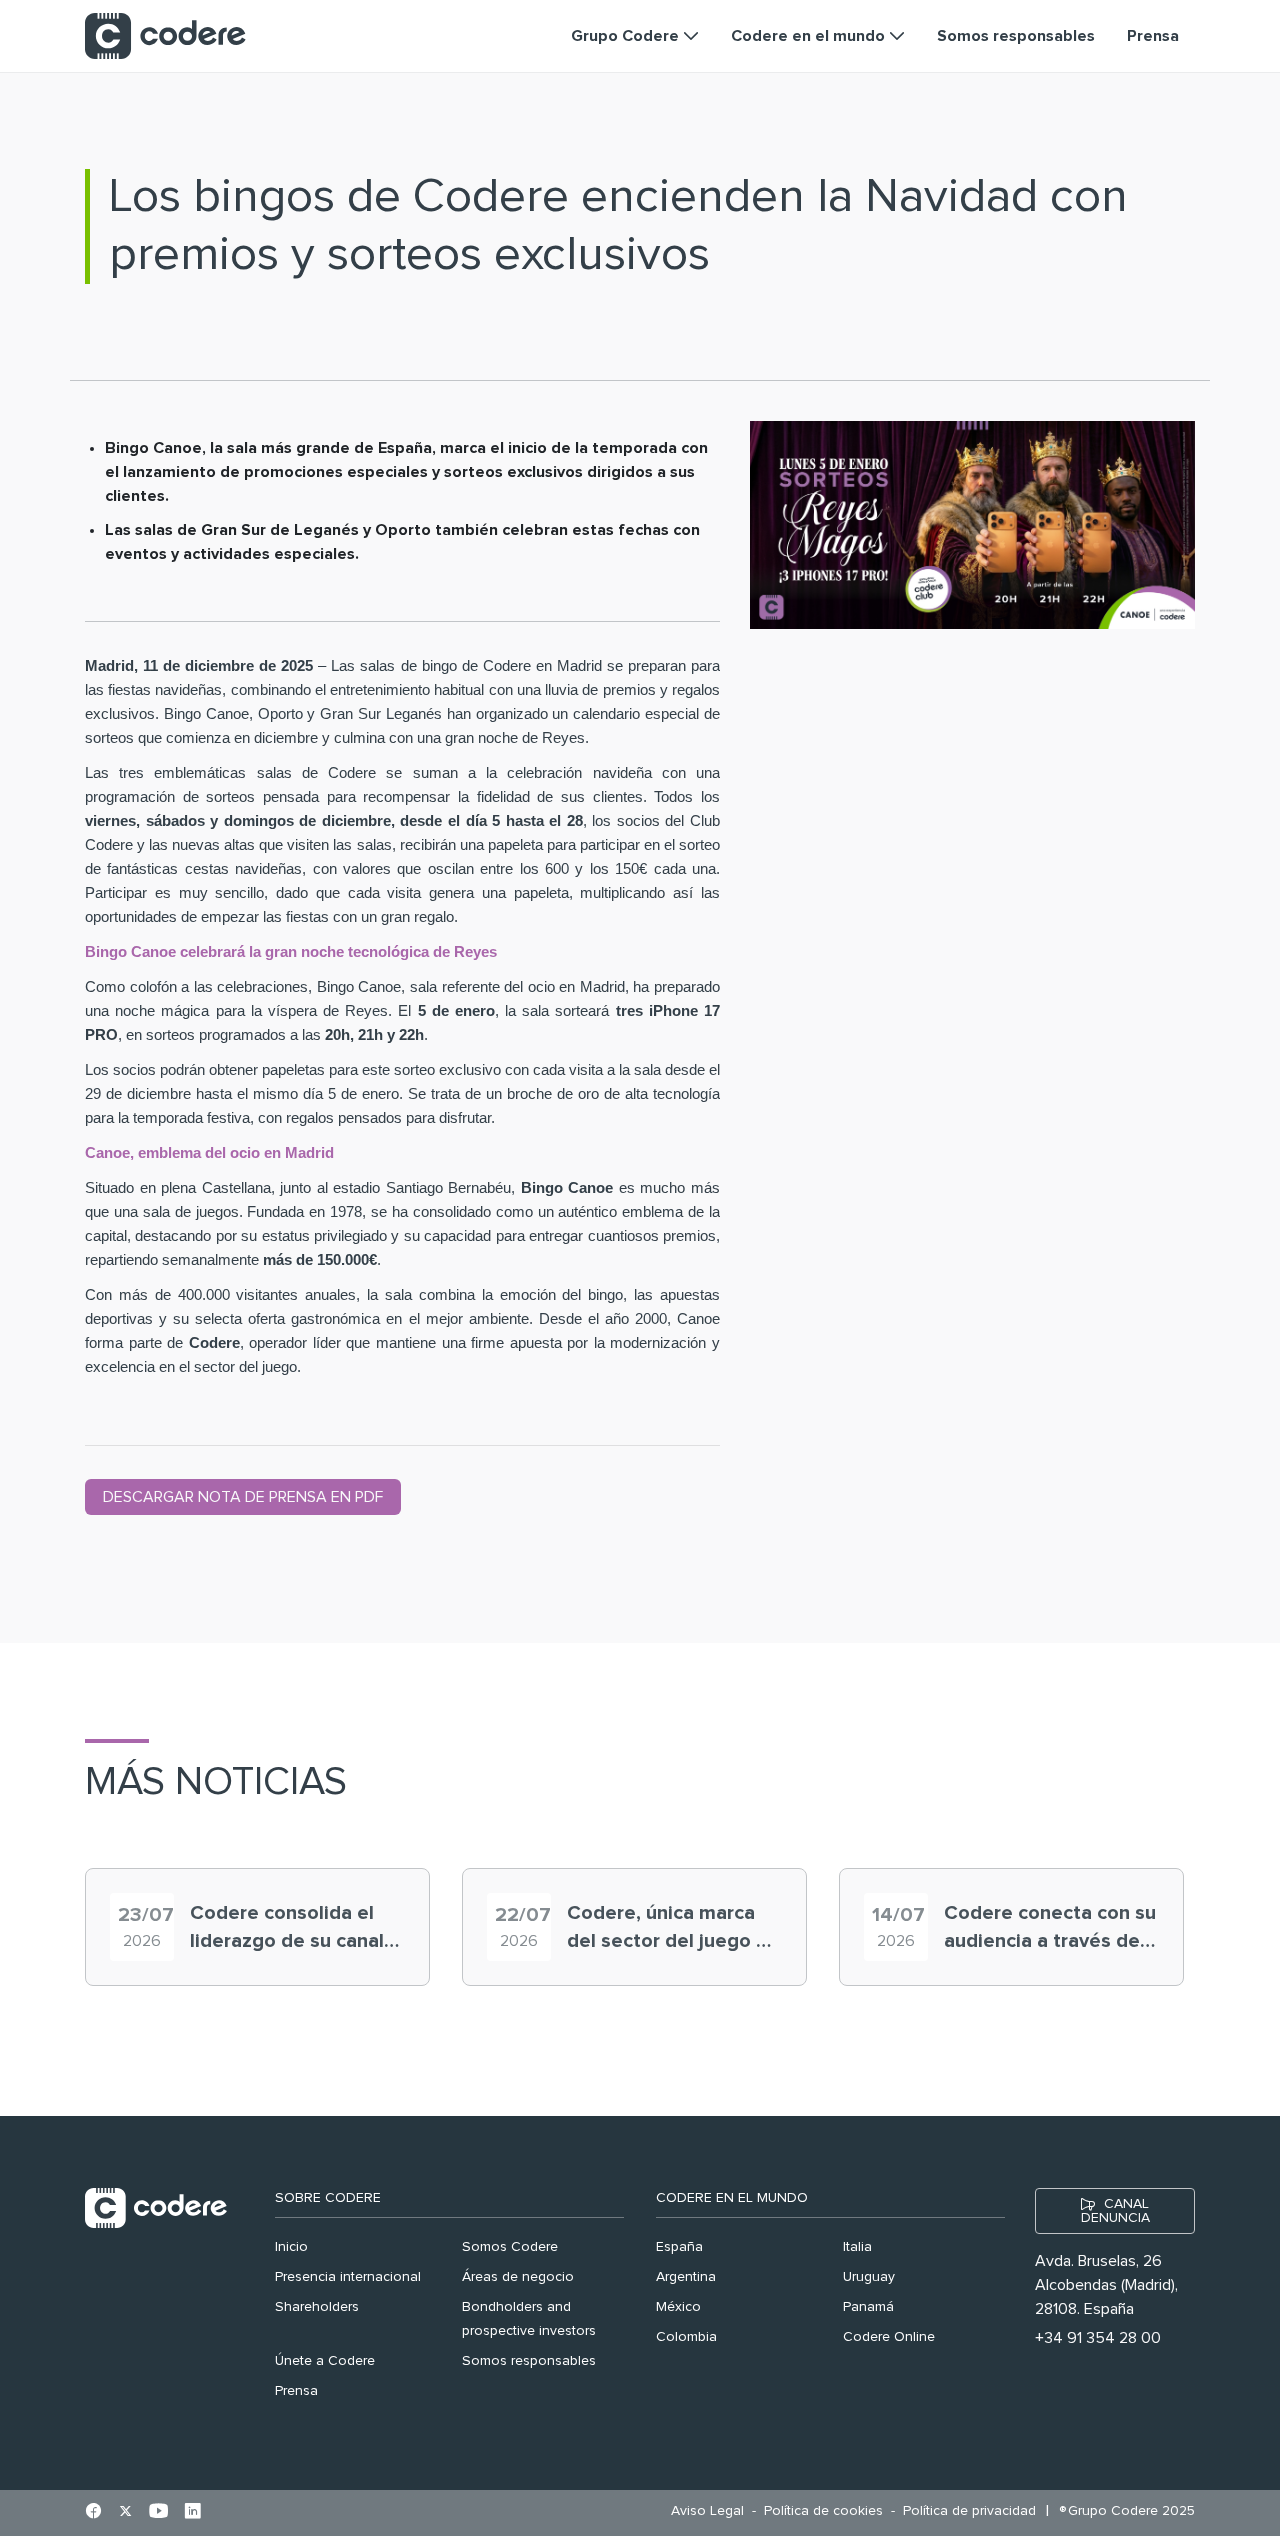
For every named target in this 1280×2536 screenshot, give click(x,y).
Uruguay (869, 2277)
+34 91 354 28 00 (1098, 2338)
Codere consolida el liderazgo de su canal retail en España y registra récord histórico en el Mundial (293, 1929)
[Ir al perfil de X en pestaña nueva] (125, 2513)
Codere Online (889, 2337)
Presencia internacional (348, 2277)
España (679, 2247)
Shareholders (317, 2307)
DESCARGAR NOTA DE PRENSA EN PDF (243, 1497)
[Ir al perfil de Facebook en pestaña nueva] (93, 2513)
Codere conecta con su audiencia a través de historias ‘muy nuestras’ (1050, 1929)
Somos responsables (529, 2361)
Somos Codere (510, 2247)
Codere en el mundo (732, 2198)
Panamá (868, 2307)
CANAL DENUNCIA (1115, 2211)
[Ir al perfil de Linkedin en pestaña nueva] (192, 2513)
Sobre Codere (328, 2198)
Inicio (291, 2247)
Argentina (686, 2277)
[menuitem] (712, 2511)
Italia (857, 2247)
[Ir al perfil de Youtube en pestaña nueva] (158, 2513)
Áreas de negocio (518, 2277)
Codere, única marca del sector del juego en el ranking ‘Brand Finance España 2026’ (673, 1929)
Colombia (686, 2337)
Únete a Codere (325, 2361)
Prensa (296, 2391)
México (678, 2307)
